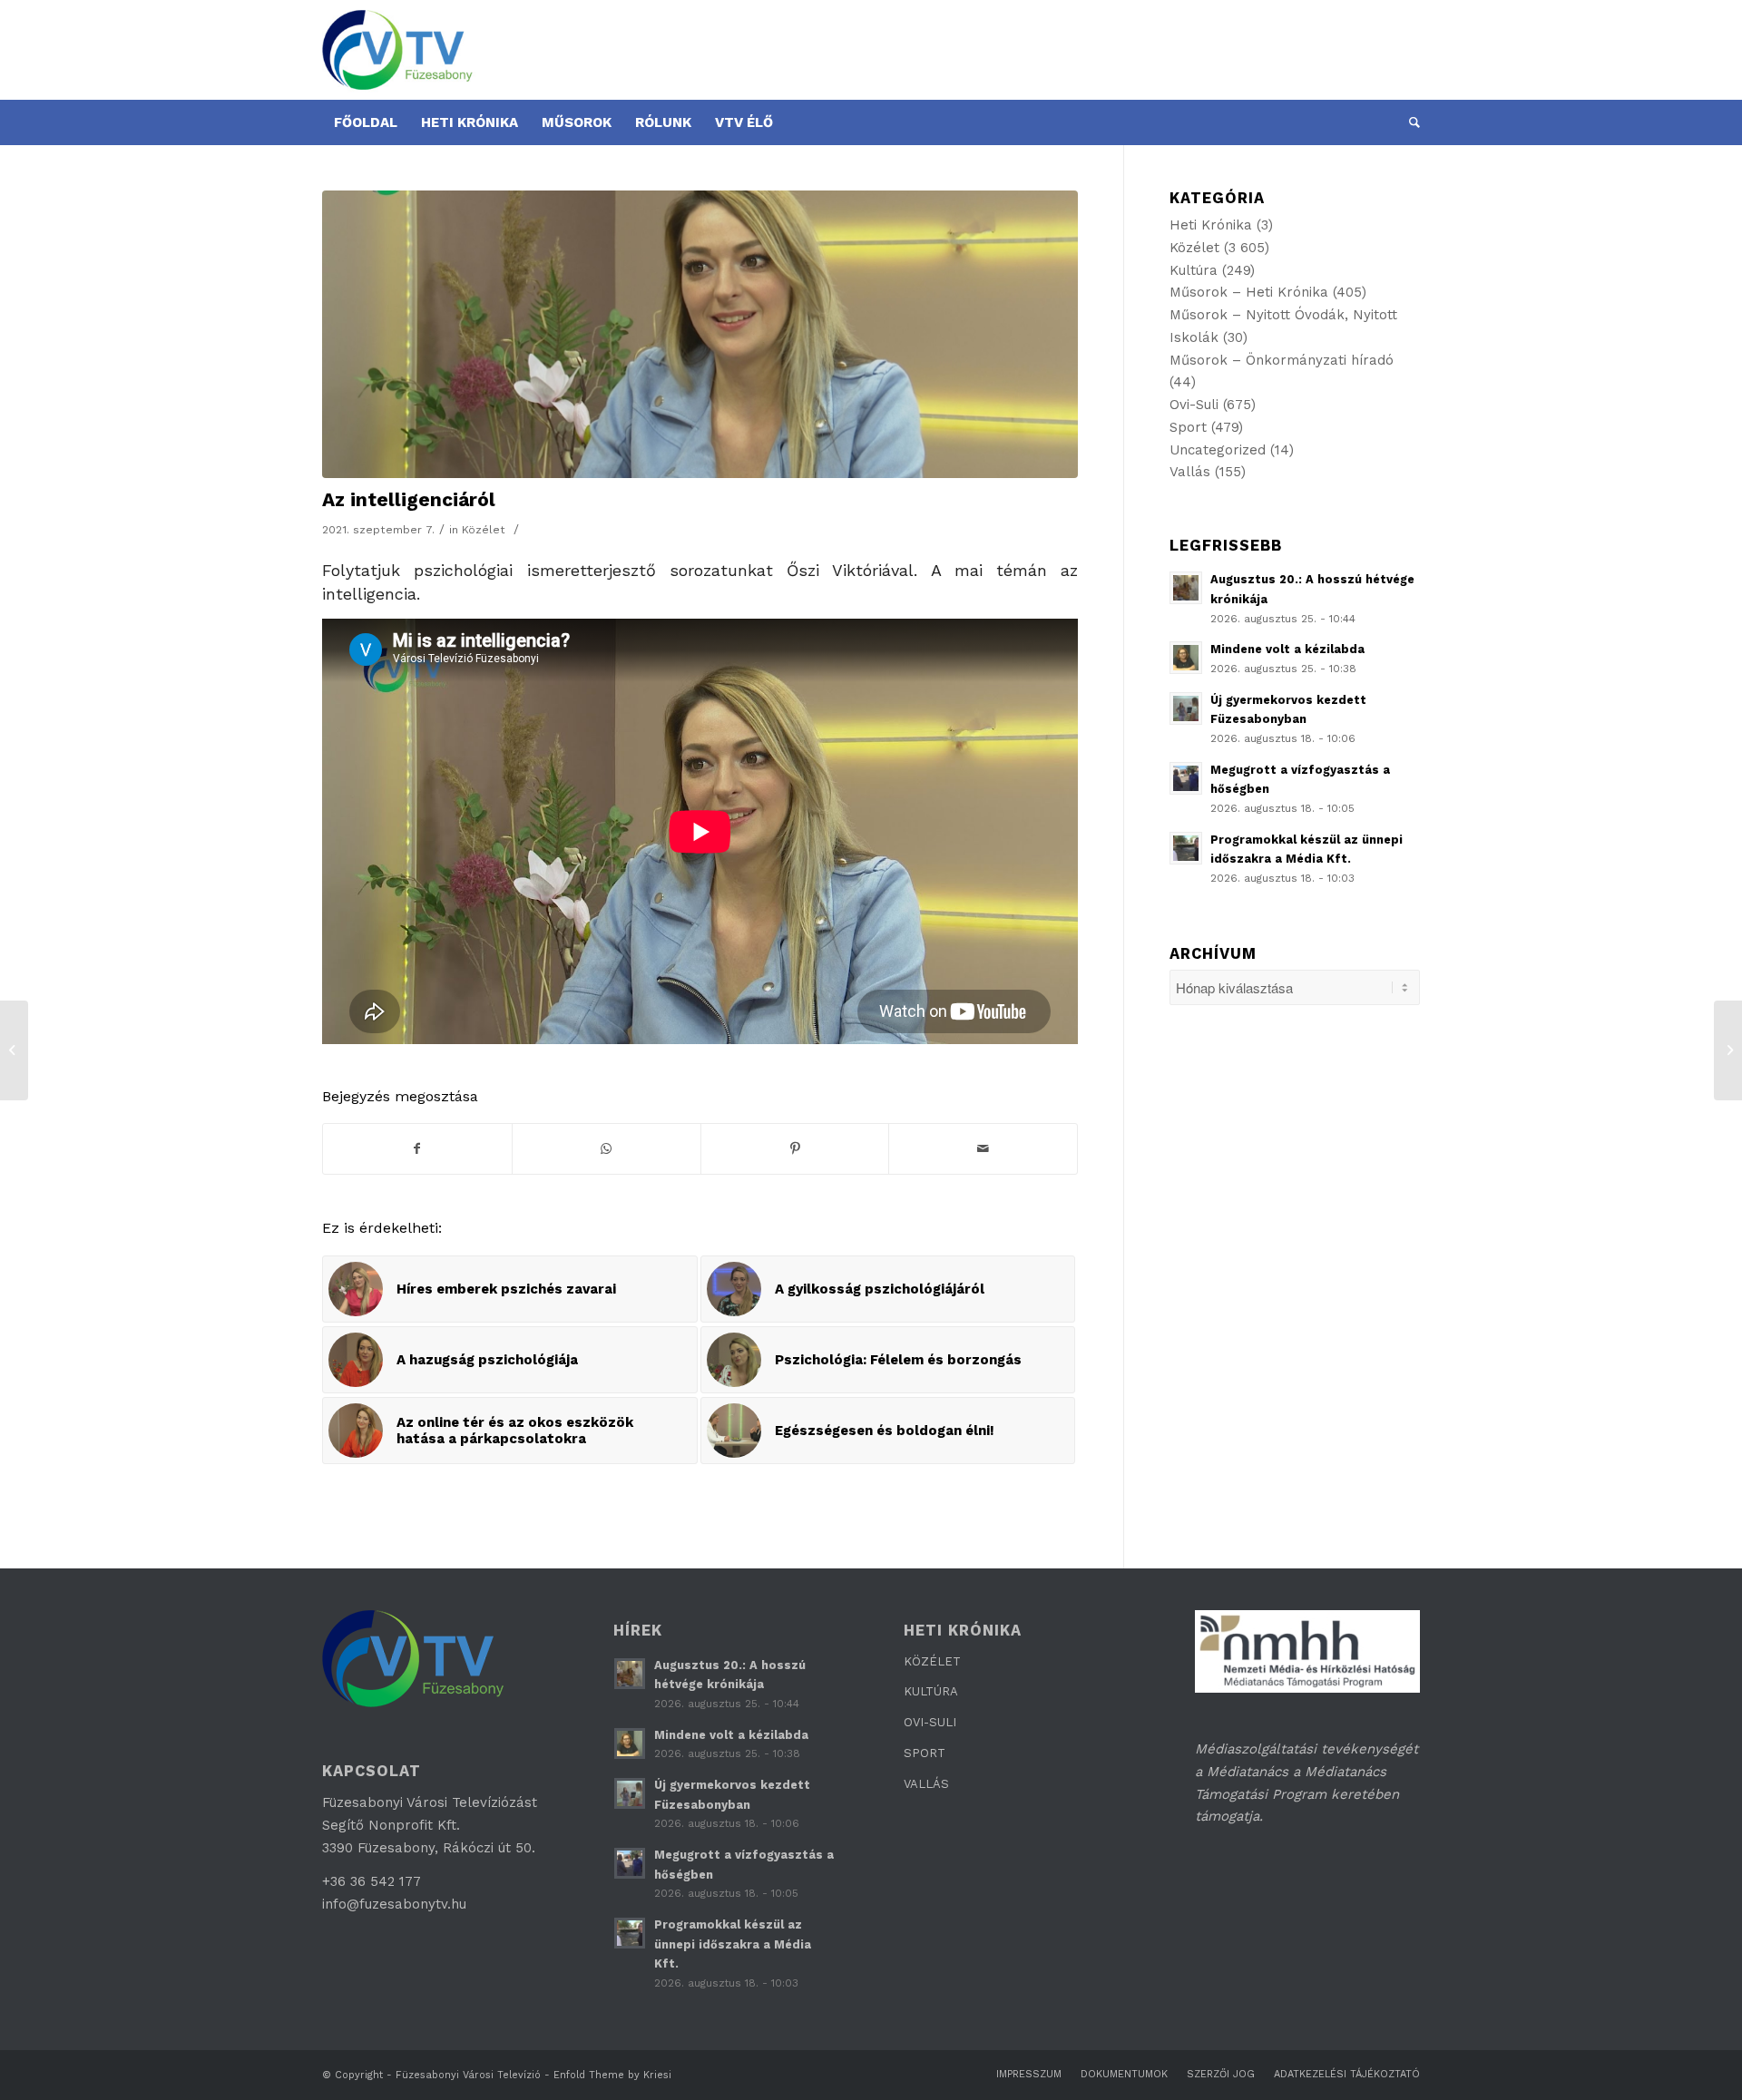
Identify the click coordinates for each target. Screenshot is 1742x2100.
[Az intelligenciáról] (700, 334)
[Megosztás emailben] (983, 1149)
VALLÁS (926, 1784)
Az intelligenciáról (409, 499)
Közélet (484, 530)
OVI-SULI (930, 1722)
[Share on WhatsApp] (607, 1149)
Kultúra (1194, 270)
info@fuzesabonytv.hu (394, 1904)
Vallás (1190, 472)
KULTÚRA (931, 1691)
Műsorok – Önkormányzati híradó (1282, 360)
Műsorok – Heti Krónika (1249, 292)
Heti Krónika (1211, 225)
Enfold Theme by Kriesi (612, 2075)
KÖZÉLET (932, 1661)
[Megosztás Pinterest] (795, 1149)
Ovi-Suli (1194, 405)
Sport (1188, 427)
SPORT (925, 1753)
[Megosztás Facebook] (417, 1149)
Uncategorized (1218, 450)
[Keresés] (1409, 122)
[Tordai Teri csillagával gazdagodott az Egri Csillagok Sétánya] (1728, 1050)
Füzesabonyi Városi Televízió (468, 2075)
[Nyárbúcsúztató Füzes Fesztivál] (14, 1050)
